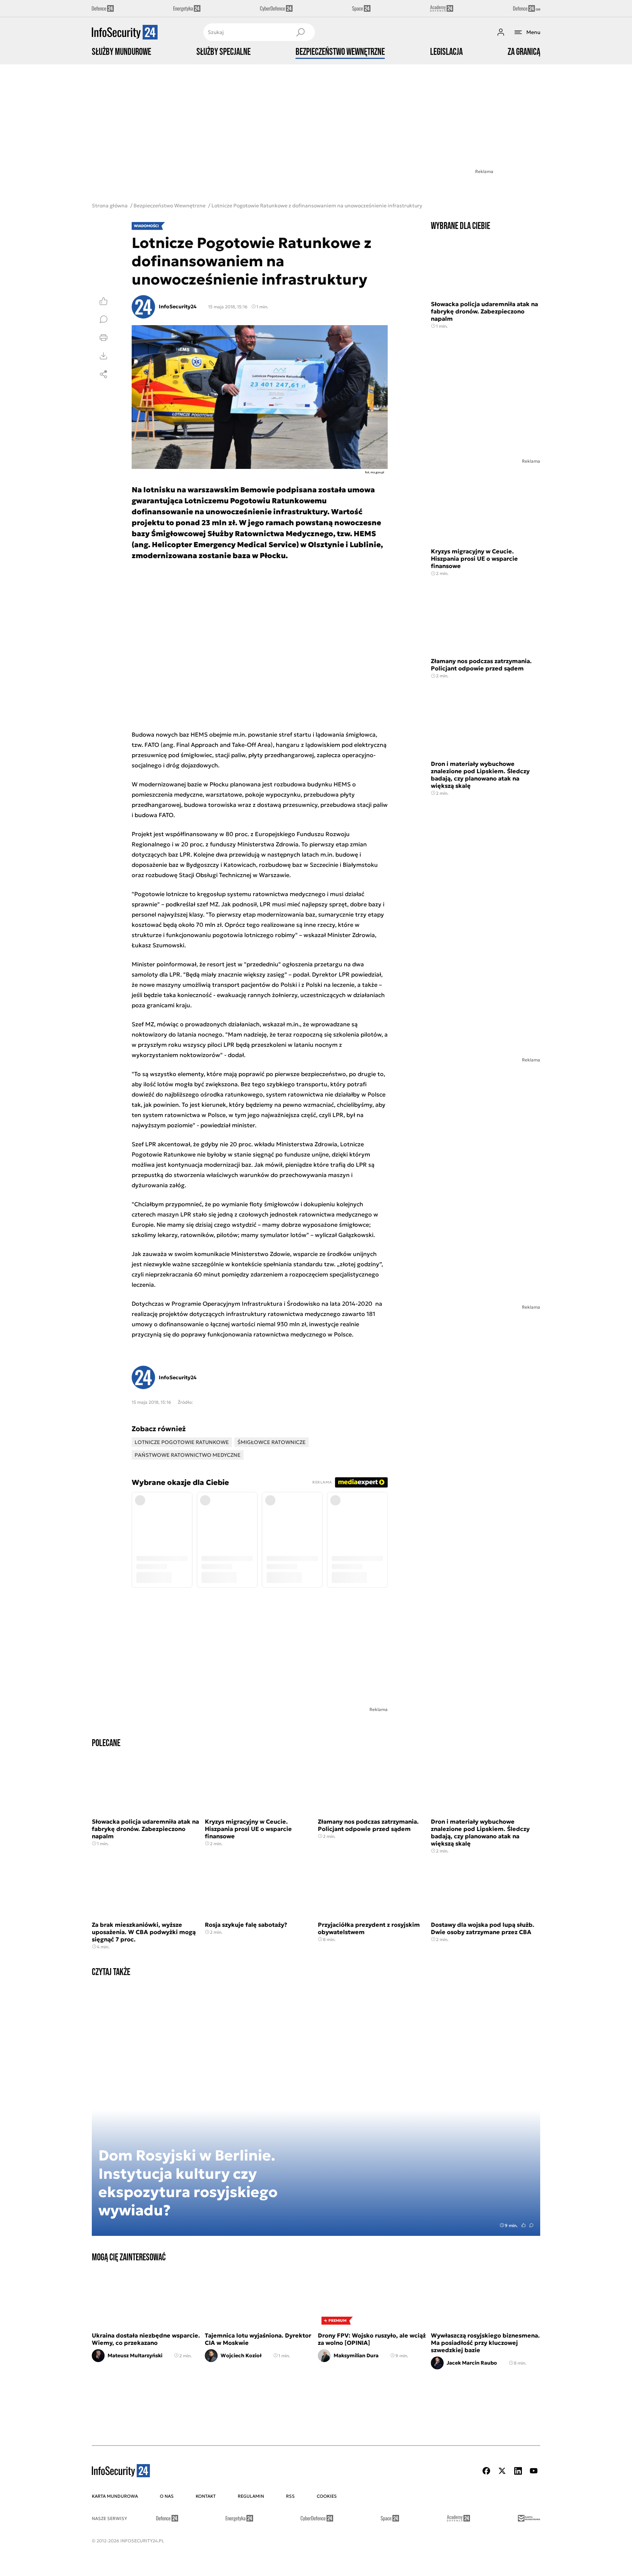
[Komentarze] (104, 319)
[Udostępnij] (104, 374)
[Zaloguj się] (501, 32)
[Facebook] (486, 2471)
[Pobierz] (104, 356)
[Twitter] (502, 2471)
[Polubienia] (104, 301)
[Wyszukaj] (300, 32)
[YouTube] (534, 2471)
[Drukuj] (104, 338)
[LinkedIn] (518, 2471)
